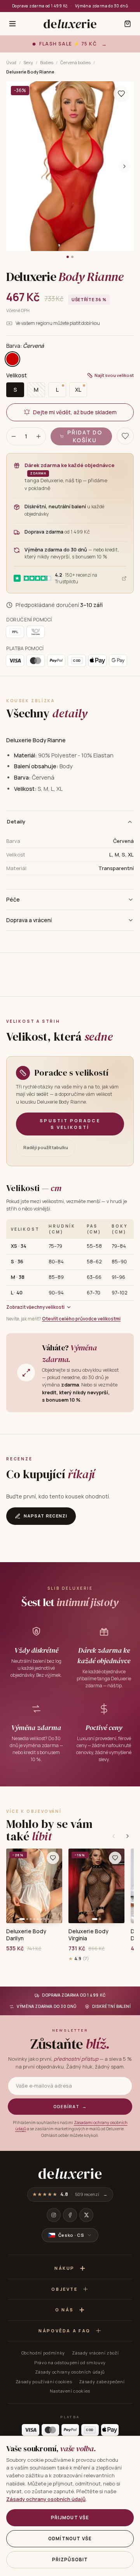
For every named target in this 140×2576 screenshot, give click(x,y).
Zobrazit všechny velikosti (35, 1307)
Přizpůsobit (70, 2559)
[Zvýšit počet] (38, 436)
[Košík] (128, 24)
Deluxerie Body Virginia (88, 1935)
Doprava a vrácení (29, 920)
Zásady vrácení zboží (95, 2353)
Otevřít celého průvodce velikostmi (81, 1319)
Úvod (11, 62)
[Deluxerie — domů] (70, 24)
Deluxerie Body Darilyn (26, 1935)
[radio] (12, 359)
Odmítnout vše (70, 2539)
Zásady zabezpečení (102, 2382)
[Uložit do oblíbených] (121, 94)
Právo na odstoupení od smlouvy (70, 2362)
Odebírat (70, 2106)
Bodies (47, 62)
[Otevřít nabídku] (12, 24)
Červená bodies (75, 62)
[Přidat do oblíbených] (53, 1858)
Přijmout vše (70, 2518)
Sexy (28, 62)
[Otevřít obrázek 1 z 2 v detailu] (70, 166)
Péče (13, 899)
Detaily (16, 821)
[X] (86, 2215)
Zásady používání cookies (44, 2382)
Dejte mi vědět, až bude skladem (75, 412)
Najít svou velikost (114, 375)
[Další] (128, 1836)
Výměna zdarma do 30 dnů (101, 6)
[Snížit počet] (14, 436)
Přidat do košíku (85, 436)
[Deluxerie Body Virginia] (96, 1886)
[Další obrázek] (124, 166)
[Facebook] (70, 2215)
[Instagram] (54, 2215)
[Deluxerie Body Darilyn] (34, 1886)
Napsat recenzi (45, 1516)
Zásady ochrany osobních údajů (70, 2372)
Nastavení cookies (70, 2391)
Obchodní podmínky (43, 2353)
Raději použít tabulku (46, 1147)
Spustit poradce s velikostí (70, 1124)
